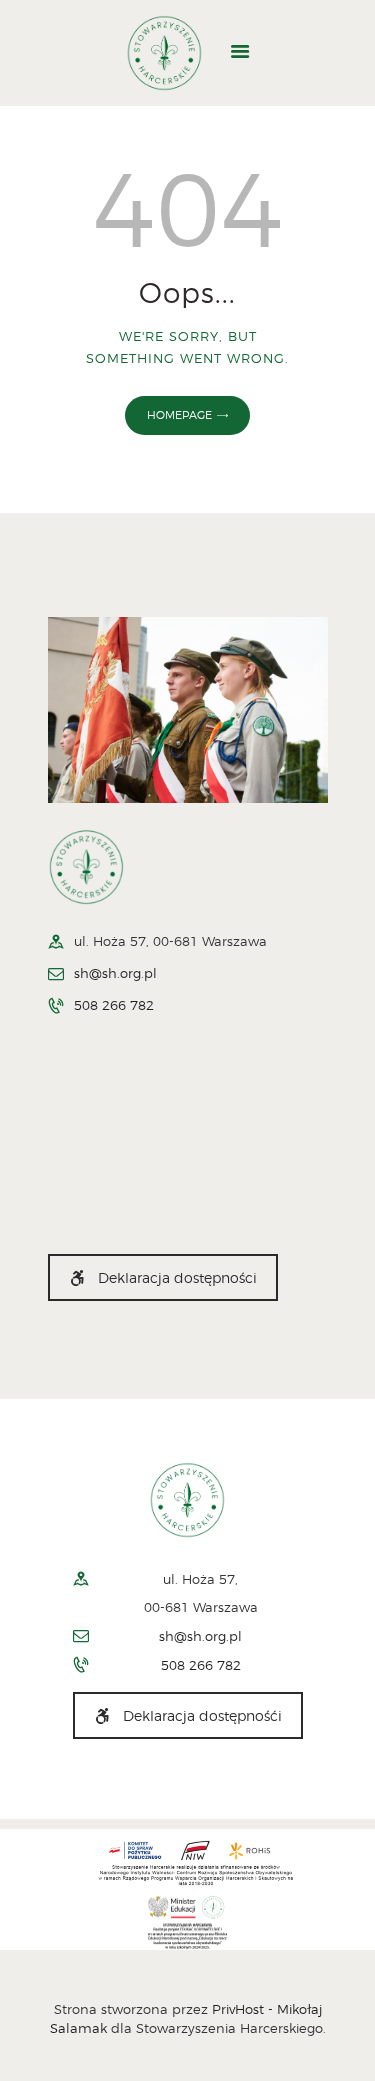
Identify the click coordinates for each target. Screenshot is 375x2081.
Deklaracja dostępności (177, 1277)
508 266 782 (114, 1005)
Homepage (179, 415)
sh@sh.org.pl (115, 973)
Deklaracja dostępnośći (202, 1715)
